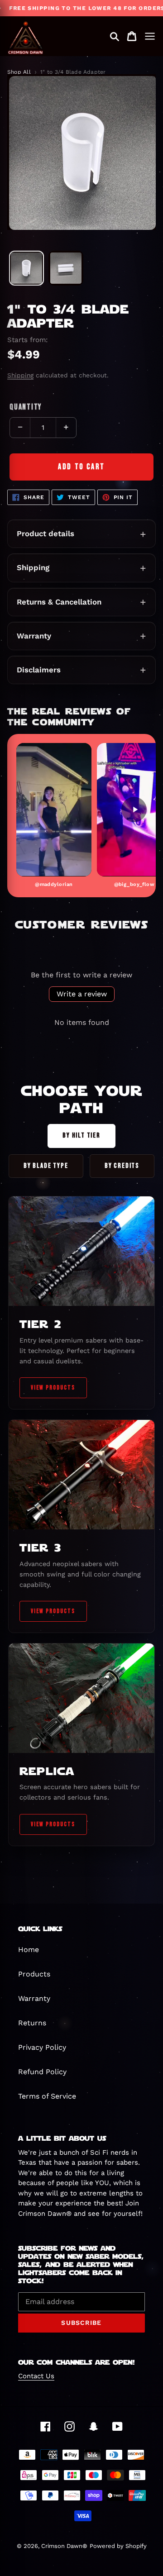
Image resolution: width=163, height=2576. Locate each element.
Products (34, 1974)
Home (29, 1950)
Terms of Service (47, 2096)
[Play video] (54, 809)
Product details (46, 533)
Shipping (20, 375)
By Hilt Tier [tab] (81, 1136)
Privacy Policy (42, 2047)
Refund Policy (42, 2072)
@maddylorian (54, 884)
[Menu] (150, 36)
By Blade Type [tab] (46, 1166)
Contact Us (36, 2376)
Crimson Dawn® (64, 2546)
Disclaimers (39, 670)
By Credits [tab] (122, 1166)
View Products (53, 1388)
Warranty (34, 636)
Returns (32, 2023)
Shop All (19, 72)
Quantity (26, 407)
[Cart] (132, 36)
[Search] (115, 36)
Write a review (82, 994)
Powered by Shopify (118, 2546)
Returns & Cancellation (59, 602)
